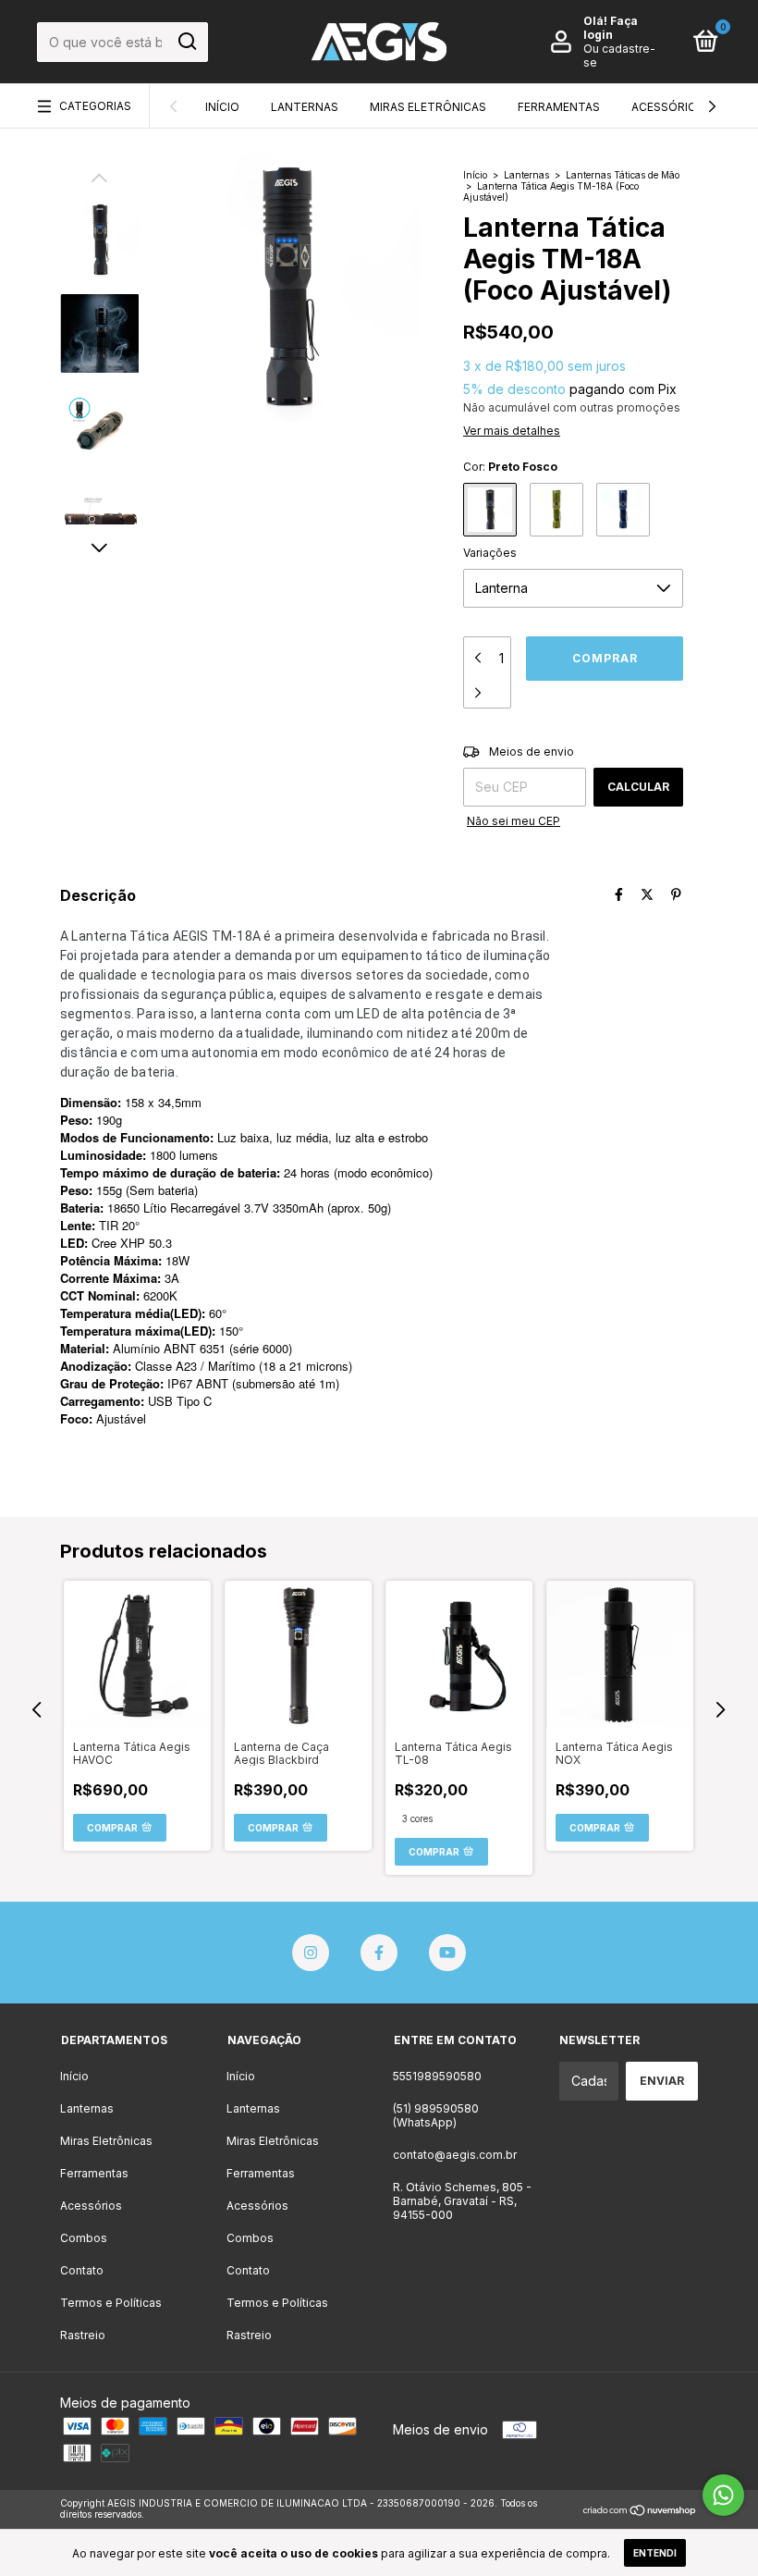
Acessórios (668, 107)
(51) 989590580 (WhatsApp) (436, 2115)
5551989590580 (437, 2076)
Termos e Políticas (111, 2303)
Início (222, 107)
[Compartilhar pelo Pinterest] (676, 894)
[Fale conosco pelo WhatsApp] (723, 2495)
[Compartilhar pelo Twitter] (647, 894)
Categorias (95, 106)
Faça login (611, 28)
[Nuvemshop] (640, 2511)
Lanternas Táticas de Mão (623, 175)
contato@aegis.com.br (455, 2155)
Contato (82, 2270)
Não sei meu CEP (513, 821)
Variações (490, 553)
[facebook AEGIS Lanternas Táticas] (379, 1953)
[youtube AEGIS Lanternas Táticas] (447, 1953)
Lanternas (305, 107)
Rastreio (83, 2335)
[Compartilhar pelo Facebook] (619, 894)
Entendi (655, 2553)
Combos (84, 2238)
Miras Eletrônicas (428, 107)
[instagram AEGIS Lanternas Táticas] (311, 1953)
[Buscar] (186, 42)
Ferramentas (559, 107)
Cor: (510, 467)
